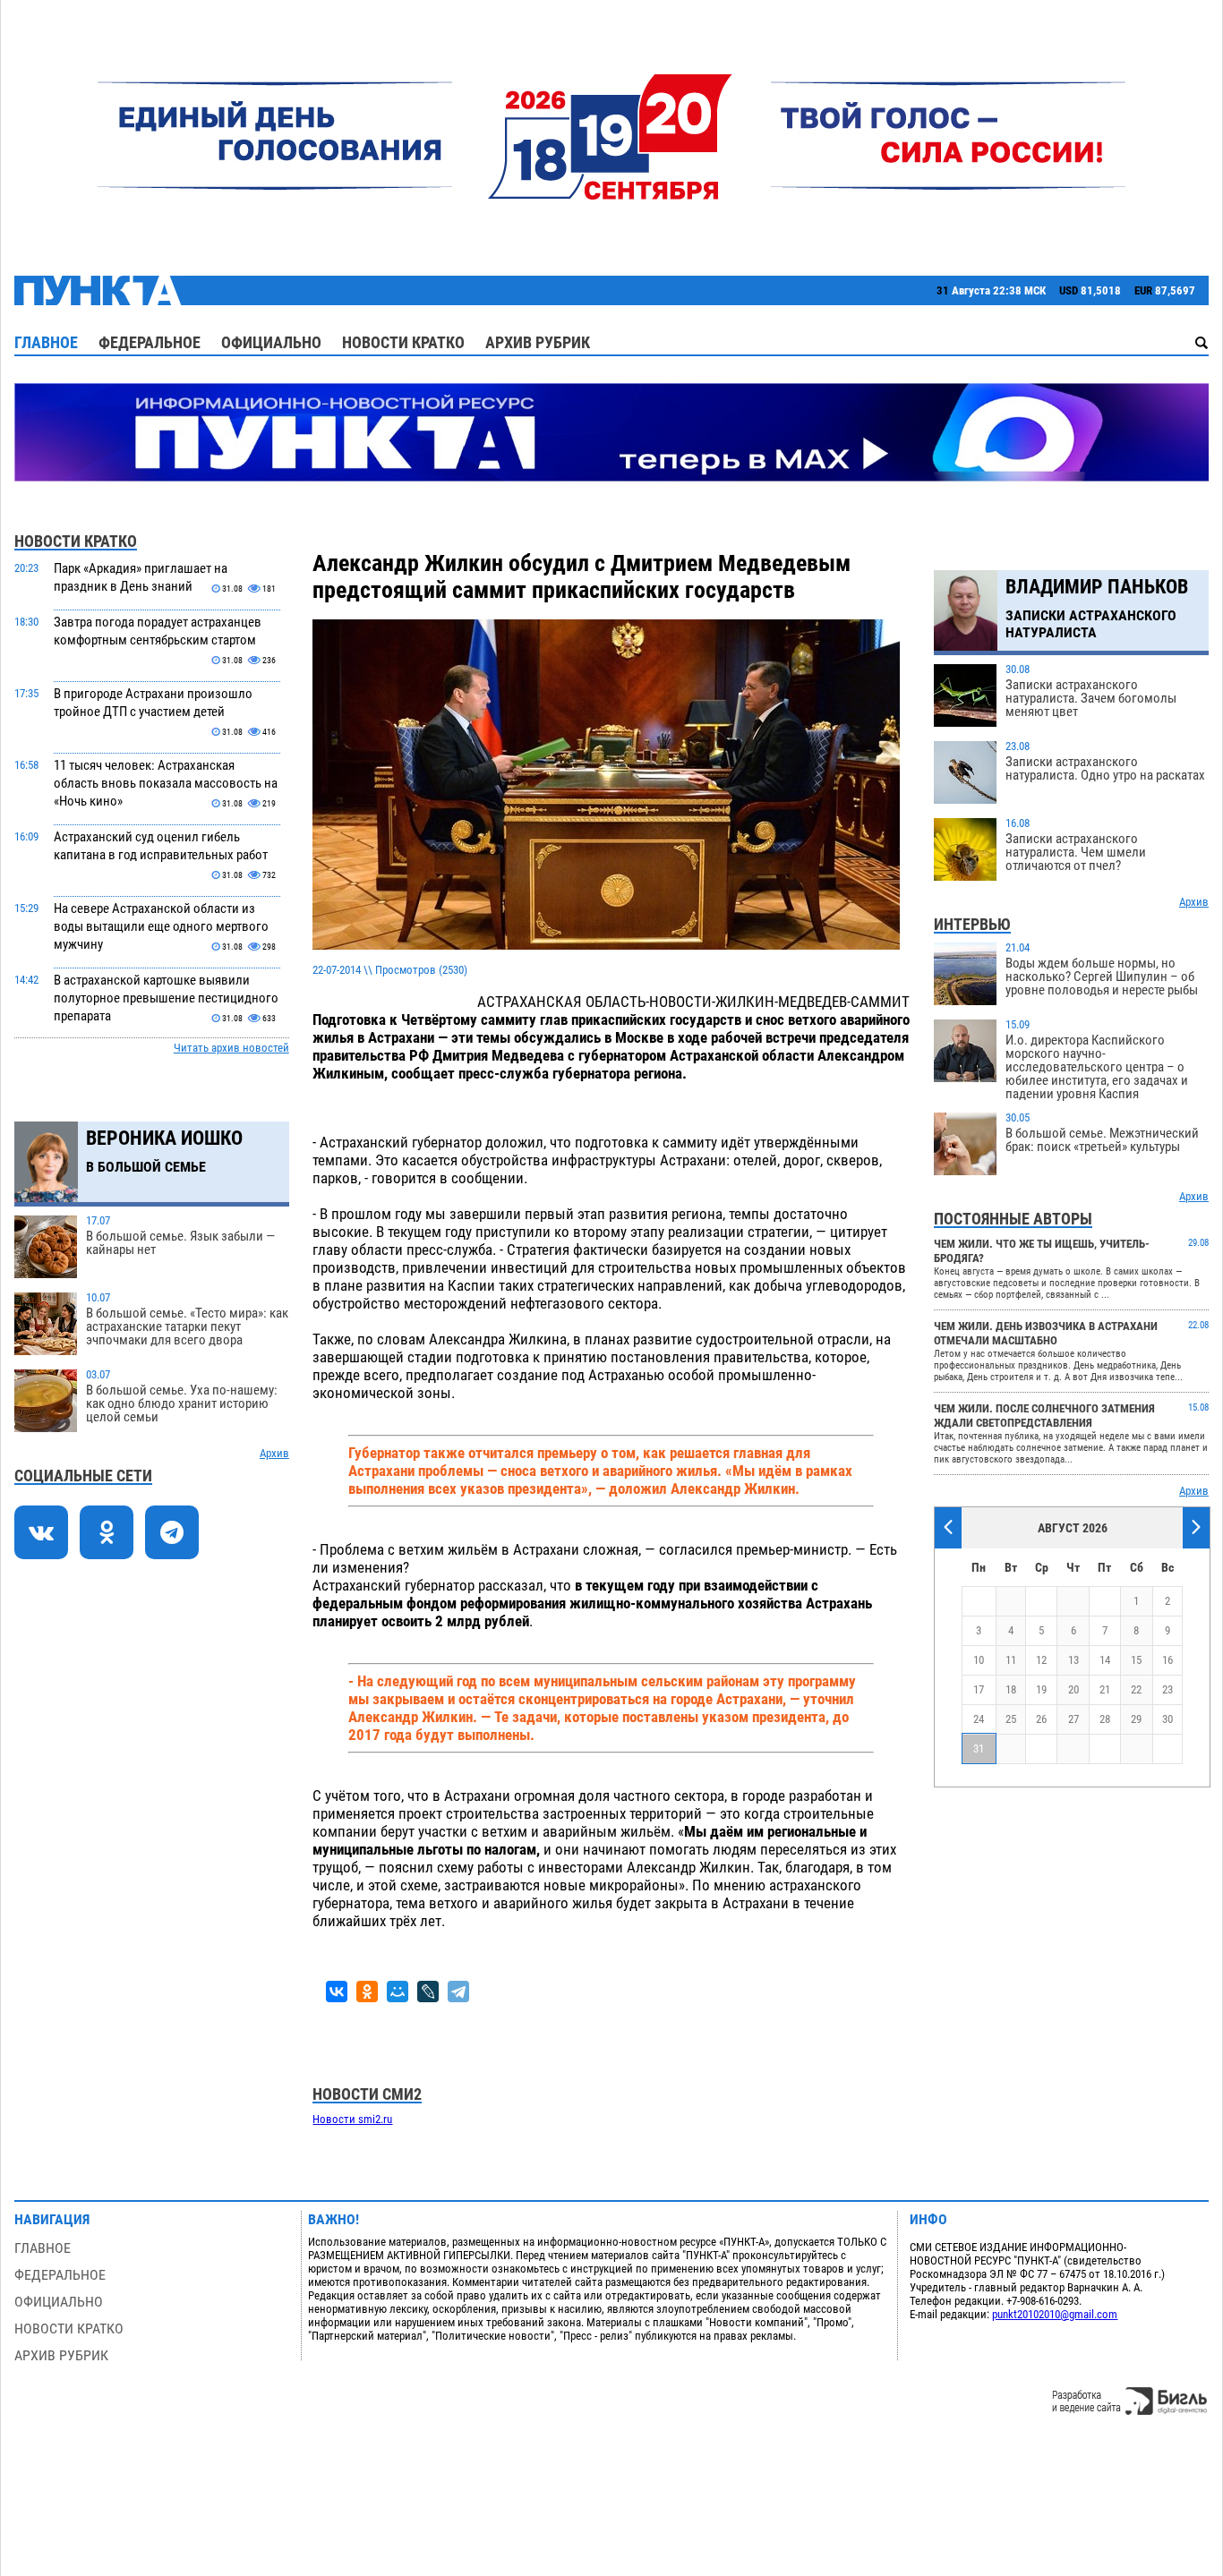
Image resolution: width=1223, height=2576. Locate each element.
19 (1041, 1689)
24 (979, 1719)
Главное (46, 342)
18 (1011, 1689)
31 (979, 1749)
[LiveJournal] (428, 1992)
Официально (271, 342)
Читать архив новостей (231, 1048)
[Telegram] (458, 1992)
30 (1167, 1719)
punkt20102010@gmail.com (1055, 2314)
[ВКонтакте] (337, 1992)
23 (1167, 1689)
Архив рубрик (538, 342)
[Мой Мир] (398, 1992)
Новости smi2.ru (352, 2119)
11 (1011, 1660)
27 (1073, 1719)
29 (1136, 1719)
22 (1136, 1689)
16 (1167, 1660)
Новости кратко (403, 342)
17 (979, 1689)
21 (1105, 1689)
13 (1073, 1660)
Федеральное (150, 342)
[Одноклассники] (367, 1992)
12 (1041, 1660)
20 (1073, 1689)
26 (1041, 1719)
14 (1105, 1660)
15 (1136, 1660)
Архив (274, 1453)
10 (979, 1660)
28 (1105, 1719)
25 (1011, 1719)
